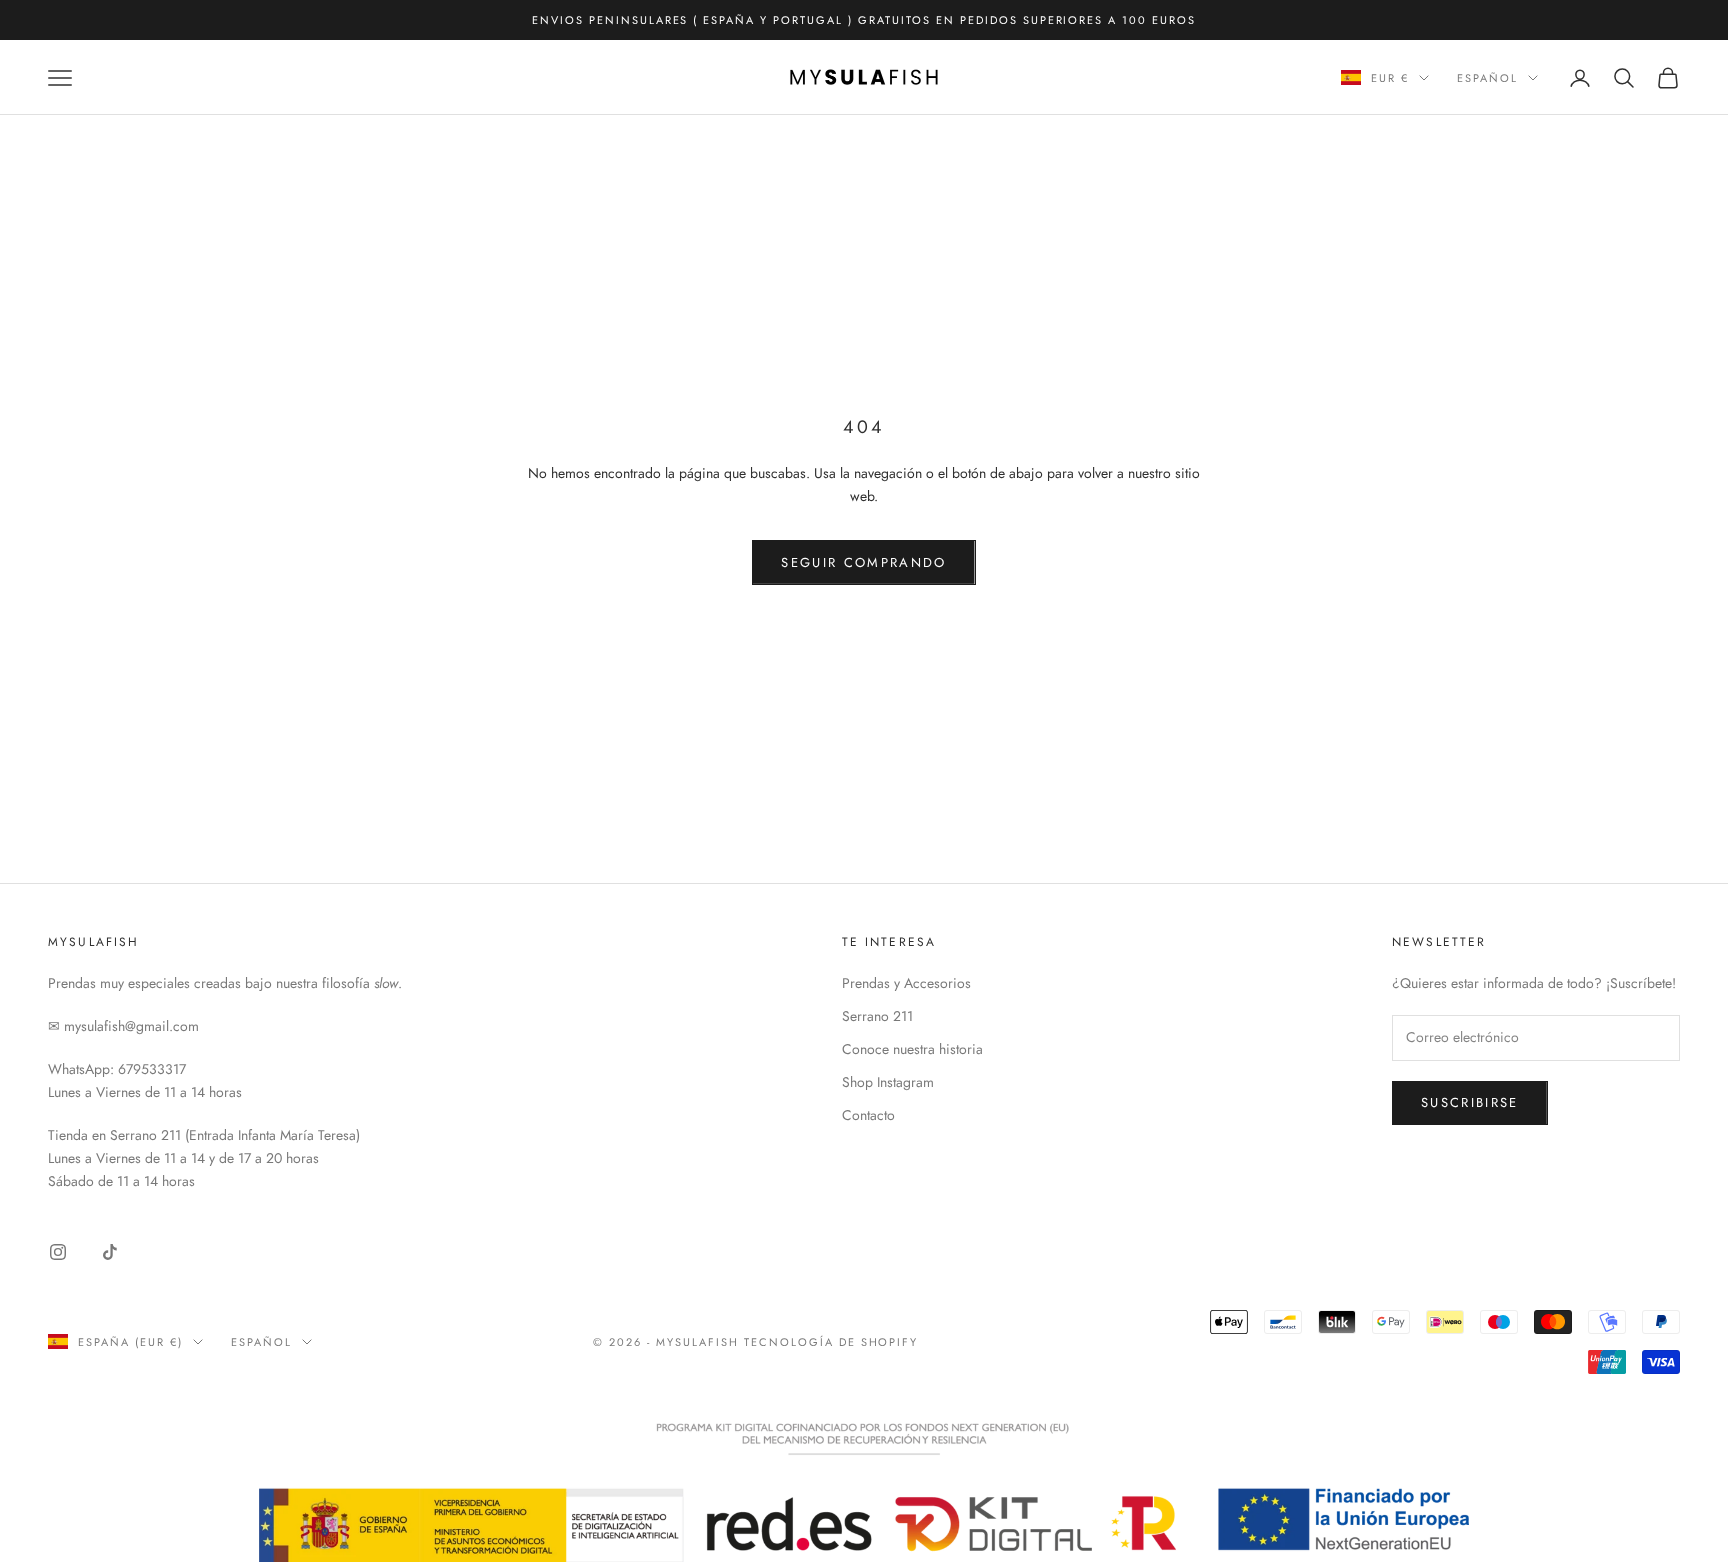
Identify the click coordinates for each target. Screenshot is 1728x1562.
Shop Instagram (888, 1082)
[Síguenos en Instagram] (58, 1252)
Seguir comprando (863, 562)
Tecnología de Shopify (831, 1342)
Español (1487, 78)
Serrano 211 (877, 1016)
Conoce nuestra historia (912, 1049)
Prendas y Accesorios (906, 983)
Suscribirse (1470, 1102)
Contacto (868, 1115)
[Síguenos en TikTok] (110, 1252)
